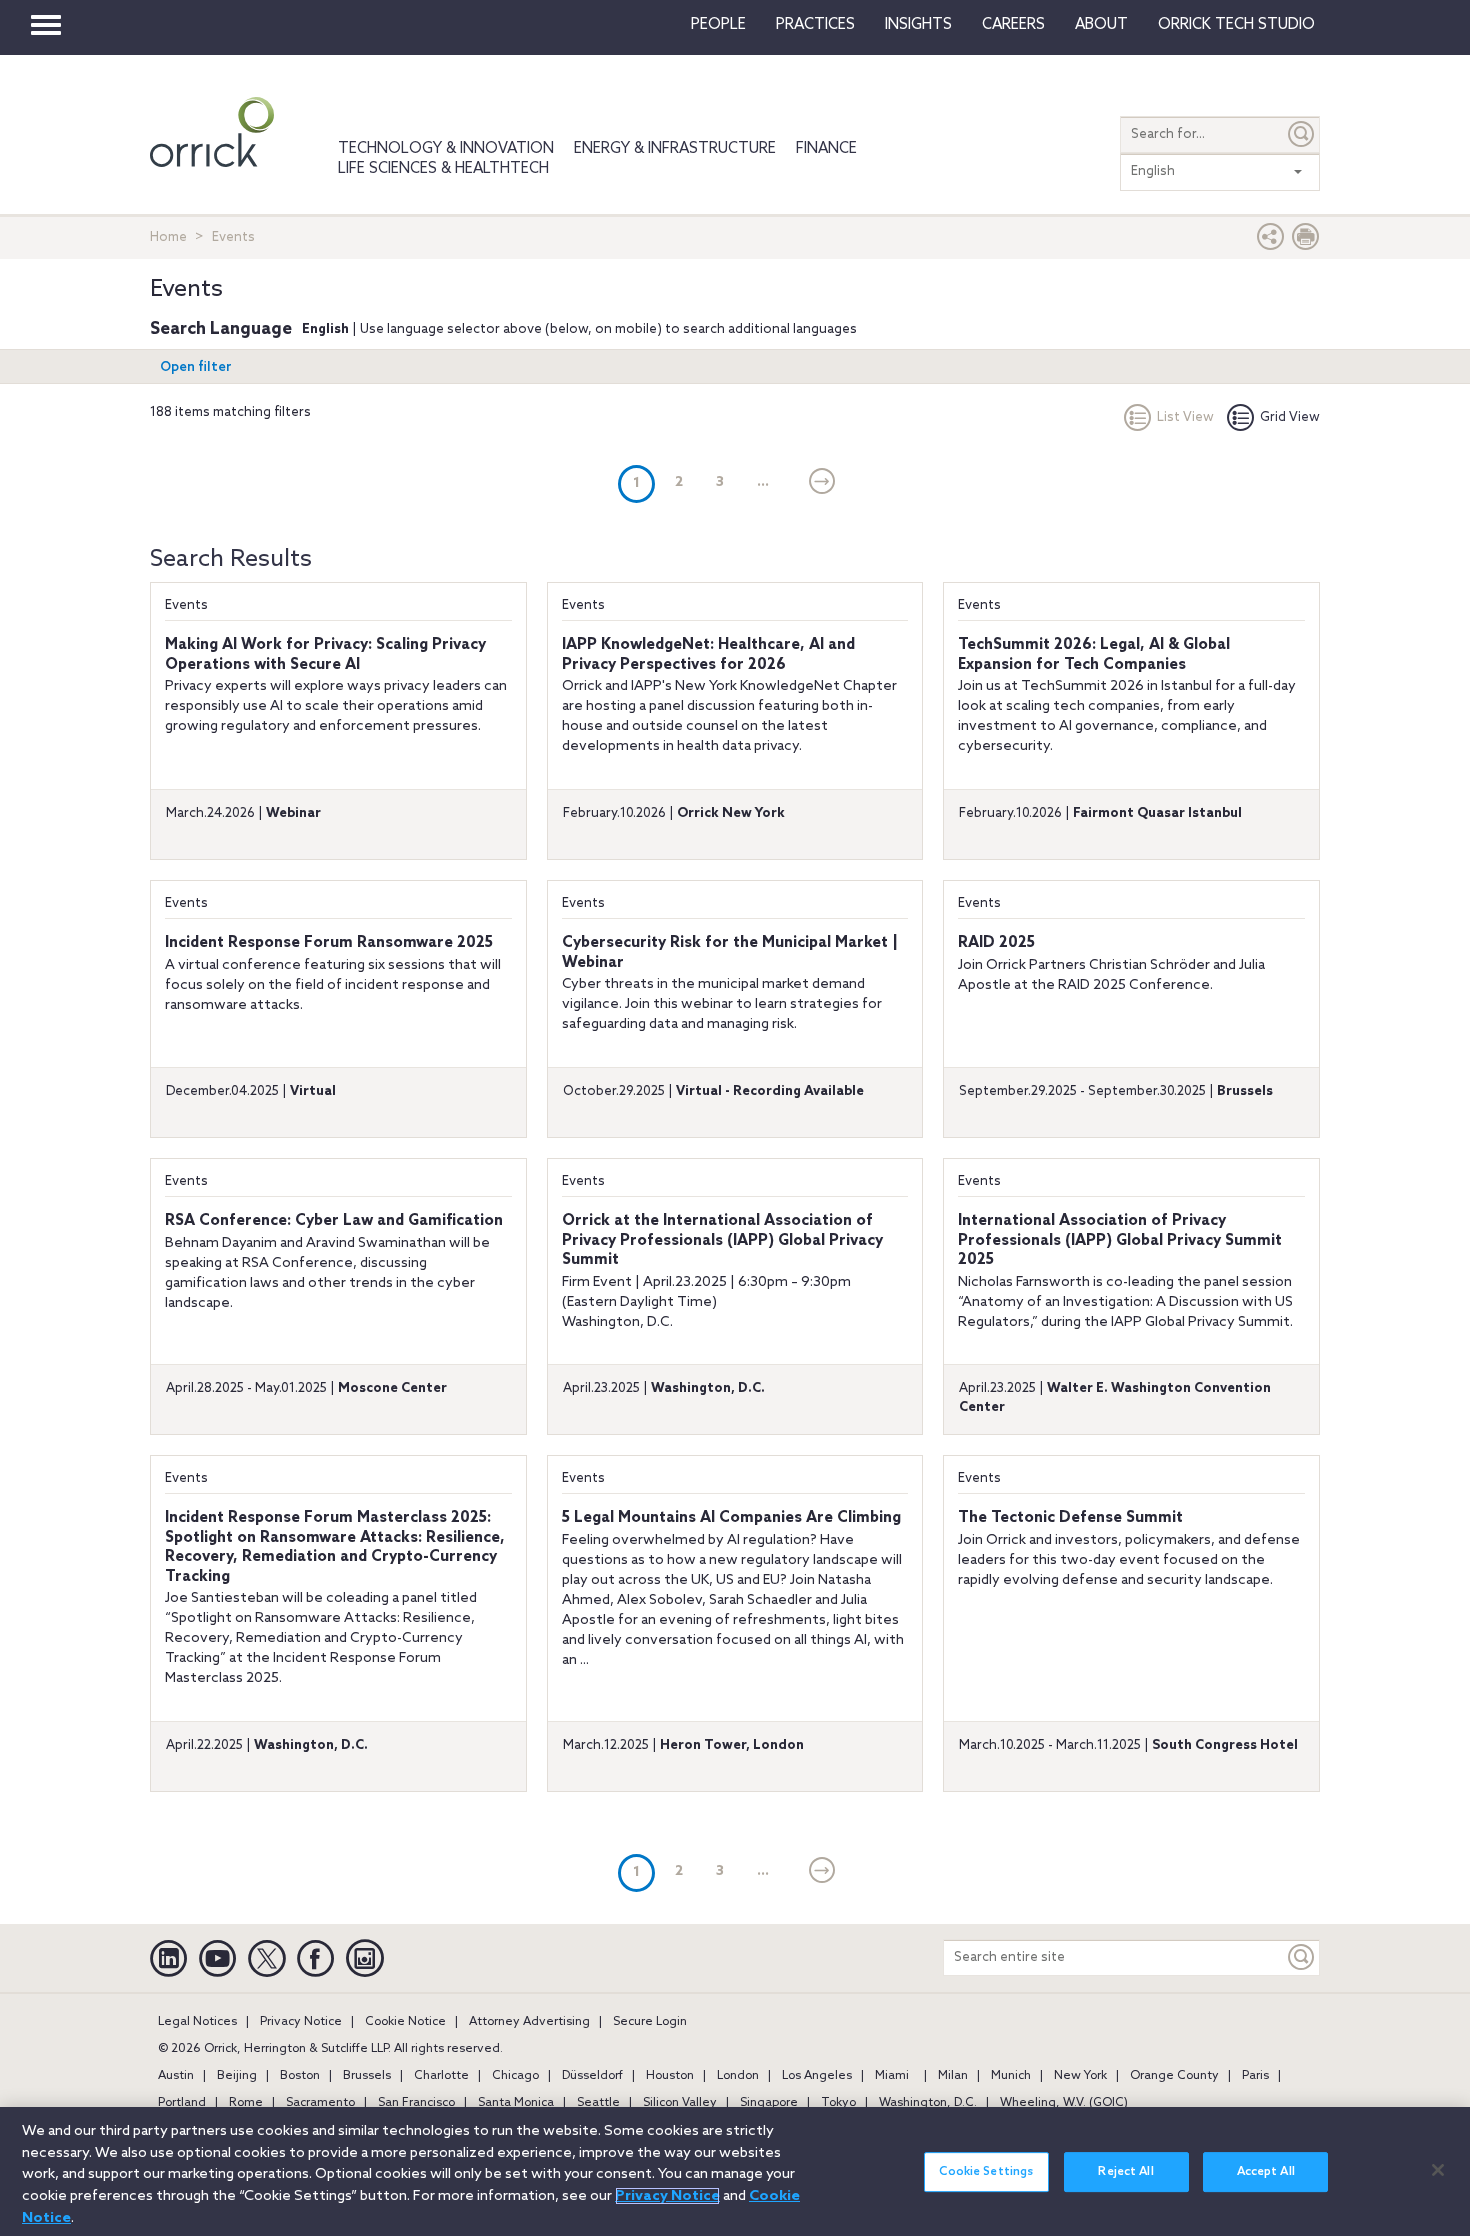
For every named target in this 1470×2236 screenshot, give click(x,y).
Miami (892, 2076)
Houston (670, 2076)
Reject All (1125, 2172)
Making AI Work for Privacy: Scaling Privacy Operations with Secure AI (325, 655)
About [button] (1101, 25)
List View (1185, 417)
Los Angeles (817, 2076)
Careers (1013, 25)
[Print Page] (1306, 241)
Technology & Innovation (446, 149)
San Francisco (416, 2103)
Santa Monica (516, 2103)
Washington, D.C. (928, 2103)
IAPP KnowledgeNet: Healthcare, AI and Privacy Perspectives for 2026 (708, 655)
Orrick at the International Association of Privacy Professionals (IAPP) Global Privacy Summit (722, 1240)
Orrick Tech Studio (1236, 25)
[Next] (822, 483)
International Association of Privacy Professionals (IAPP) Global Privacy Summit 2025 (1120, 1240)
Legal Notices (197, 2022)
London (738, 2076)
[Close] (1438, 2170)
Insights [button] (918, 25)
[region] (735, 2171)
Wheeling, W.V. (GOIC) (1064, 2103)
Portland (182, 2103)
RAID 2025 (996, 943)
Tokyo (838, 2103)
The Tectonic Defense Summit (1070, 1518)
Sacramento (320, 2103)
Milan (953, 2076)
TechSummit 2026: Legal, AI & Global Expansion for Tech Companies (1094, 655)
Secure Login (650, 2022)
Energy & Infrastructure (675, 149)
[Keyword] (1302, 1957)
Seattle (598, 2103)
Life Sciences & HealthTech (443, 169)
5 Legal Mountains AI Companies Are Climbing (731, 1518)
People (718, 25)
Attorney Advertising (529, 2022)
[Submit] (1302, 134)
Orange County (1174, 2076)
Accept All (1266, 2172)
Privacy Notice (301, 2022)
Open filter (196, 367)
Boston (300, 2076)
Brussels (367, 2076)
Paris (1255, 2076)
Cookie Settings (986, 2172)
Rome (246, 2103)
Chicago (515, 2076)
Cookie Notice (405, 2022)
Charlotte (441, 2076)
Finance (826, 149)
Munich (1011, 2076)
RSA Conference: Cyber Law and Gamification (334, 1221)
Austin (176, 2076)
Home (168, 237)
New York (1080, 2076)
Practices (815, 25)
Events (186, 605)
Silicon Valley (680, 2103)
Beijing (237, 2076)
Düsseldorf (592, 2076)
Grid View (1290, 417)
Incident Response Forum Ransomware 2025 (329, 943)
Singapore (769, 2103)
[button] (1271, 241)
